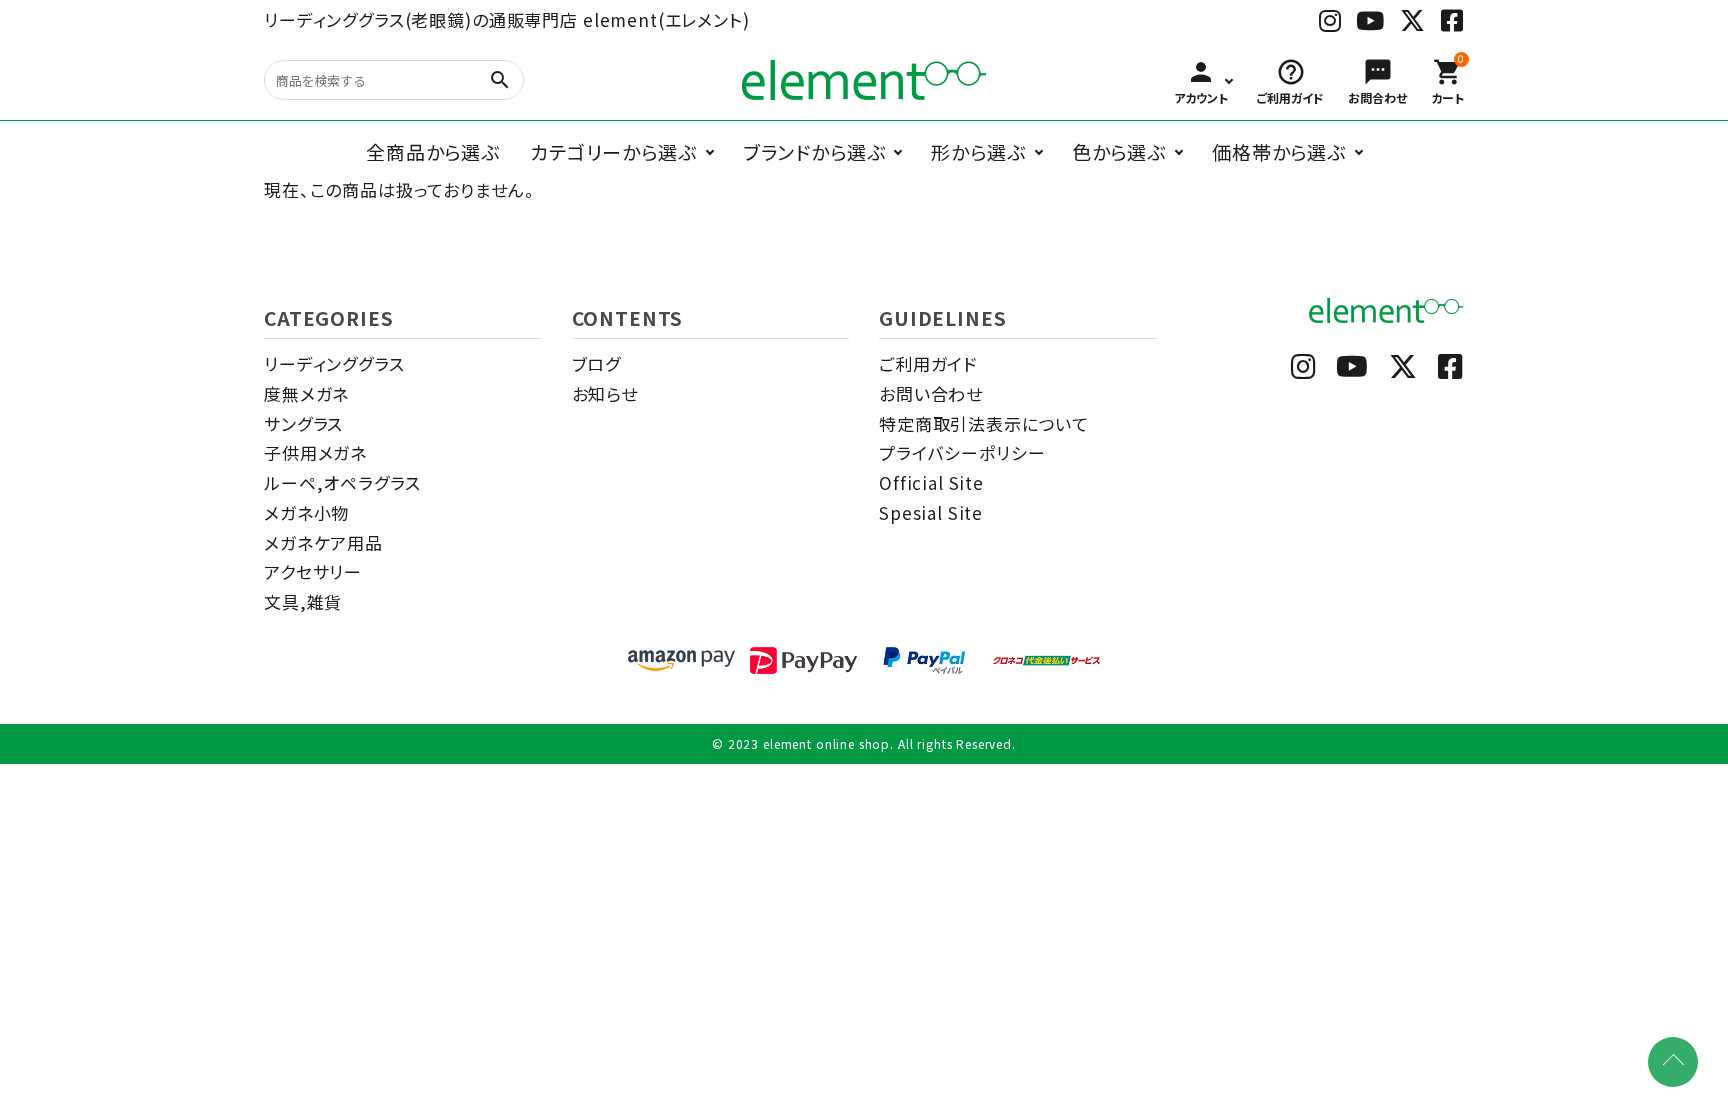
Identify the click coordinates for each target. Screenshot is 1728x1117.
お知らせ (605, 393)
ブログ (597, 363)
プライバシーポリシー (962, 452)
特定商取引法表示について (984, 423)
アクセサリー (313, 571)
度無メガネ (306, 393)
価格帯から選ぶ (1279, 151)
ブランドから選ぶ (814, 151)
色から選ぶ (1119, 151)
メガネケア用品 (323, 542)
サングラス (303, 423)
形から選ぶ (978, 151)
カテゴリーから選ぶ (613, 151)
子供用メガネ (315, 452)
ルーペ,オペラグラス (342, 482)
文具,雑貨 (303, 601)
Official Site (931, 482)
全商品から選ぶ (433, 151)
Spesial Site (931, 512)
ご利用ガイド (928, 363)
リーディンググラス (334, 363)
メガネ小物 (306, 512)
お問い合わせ (931, 393)
